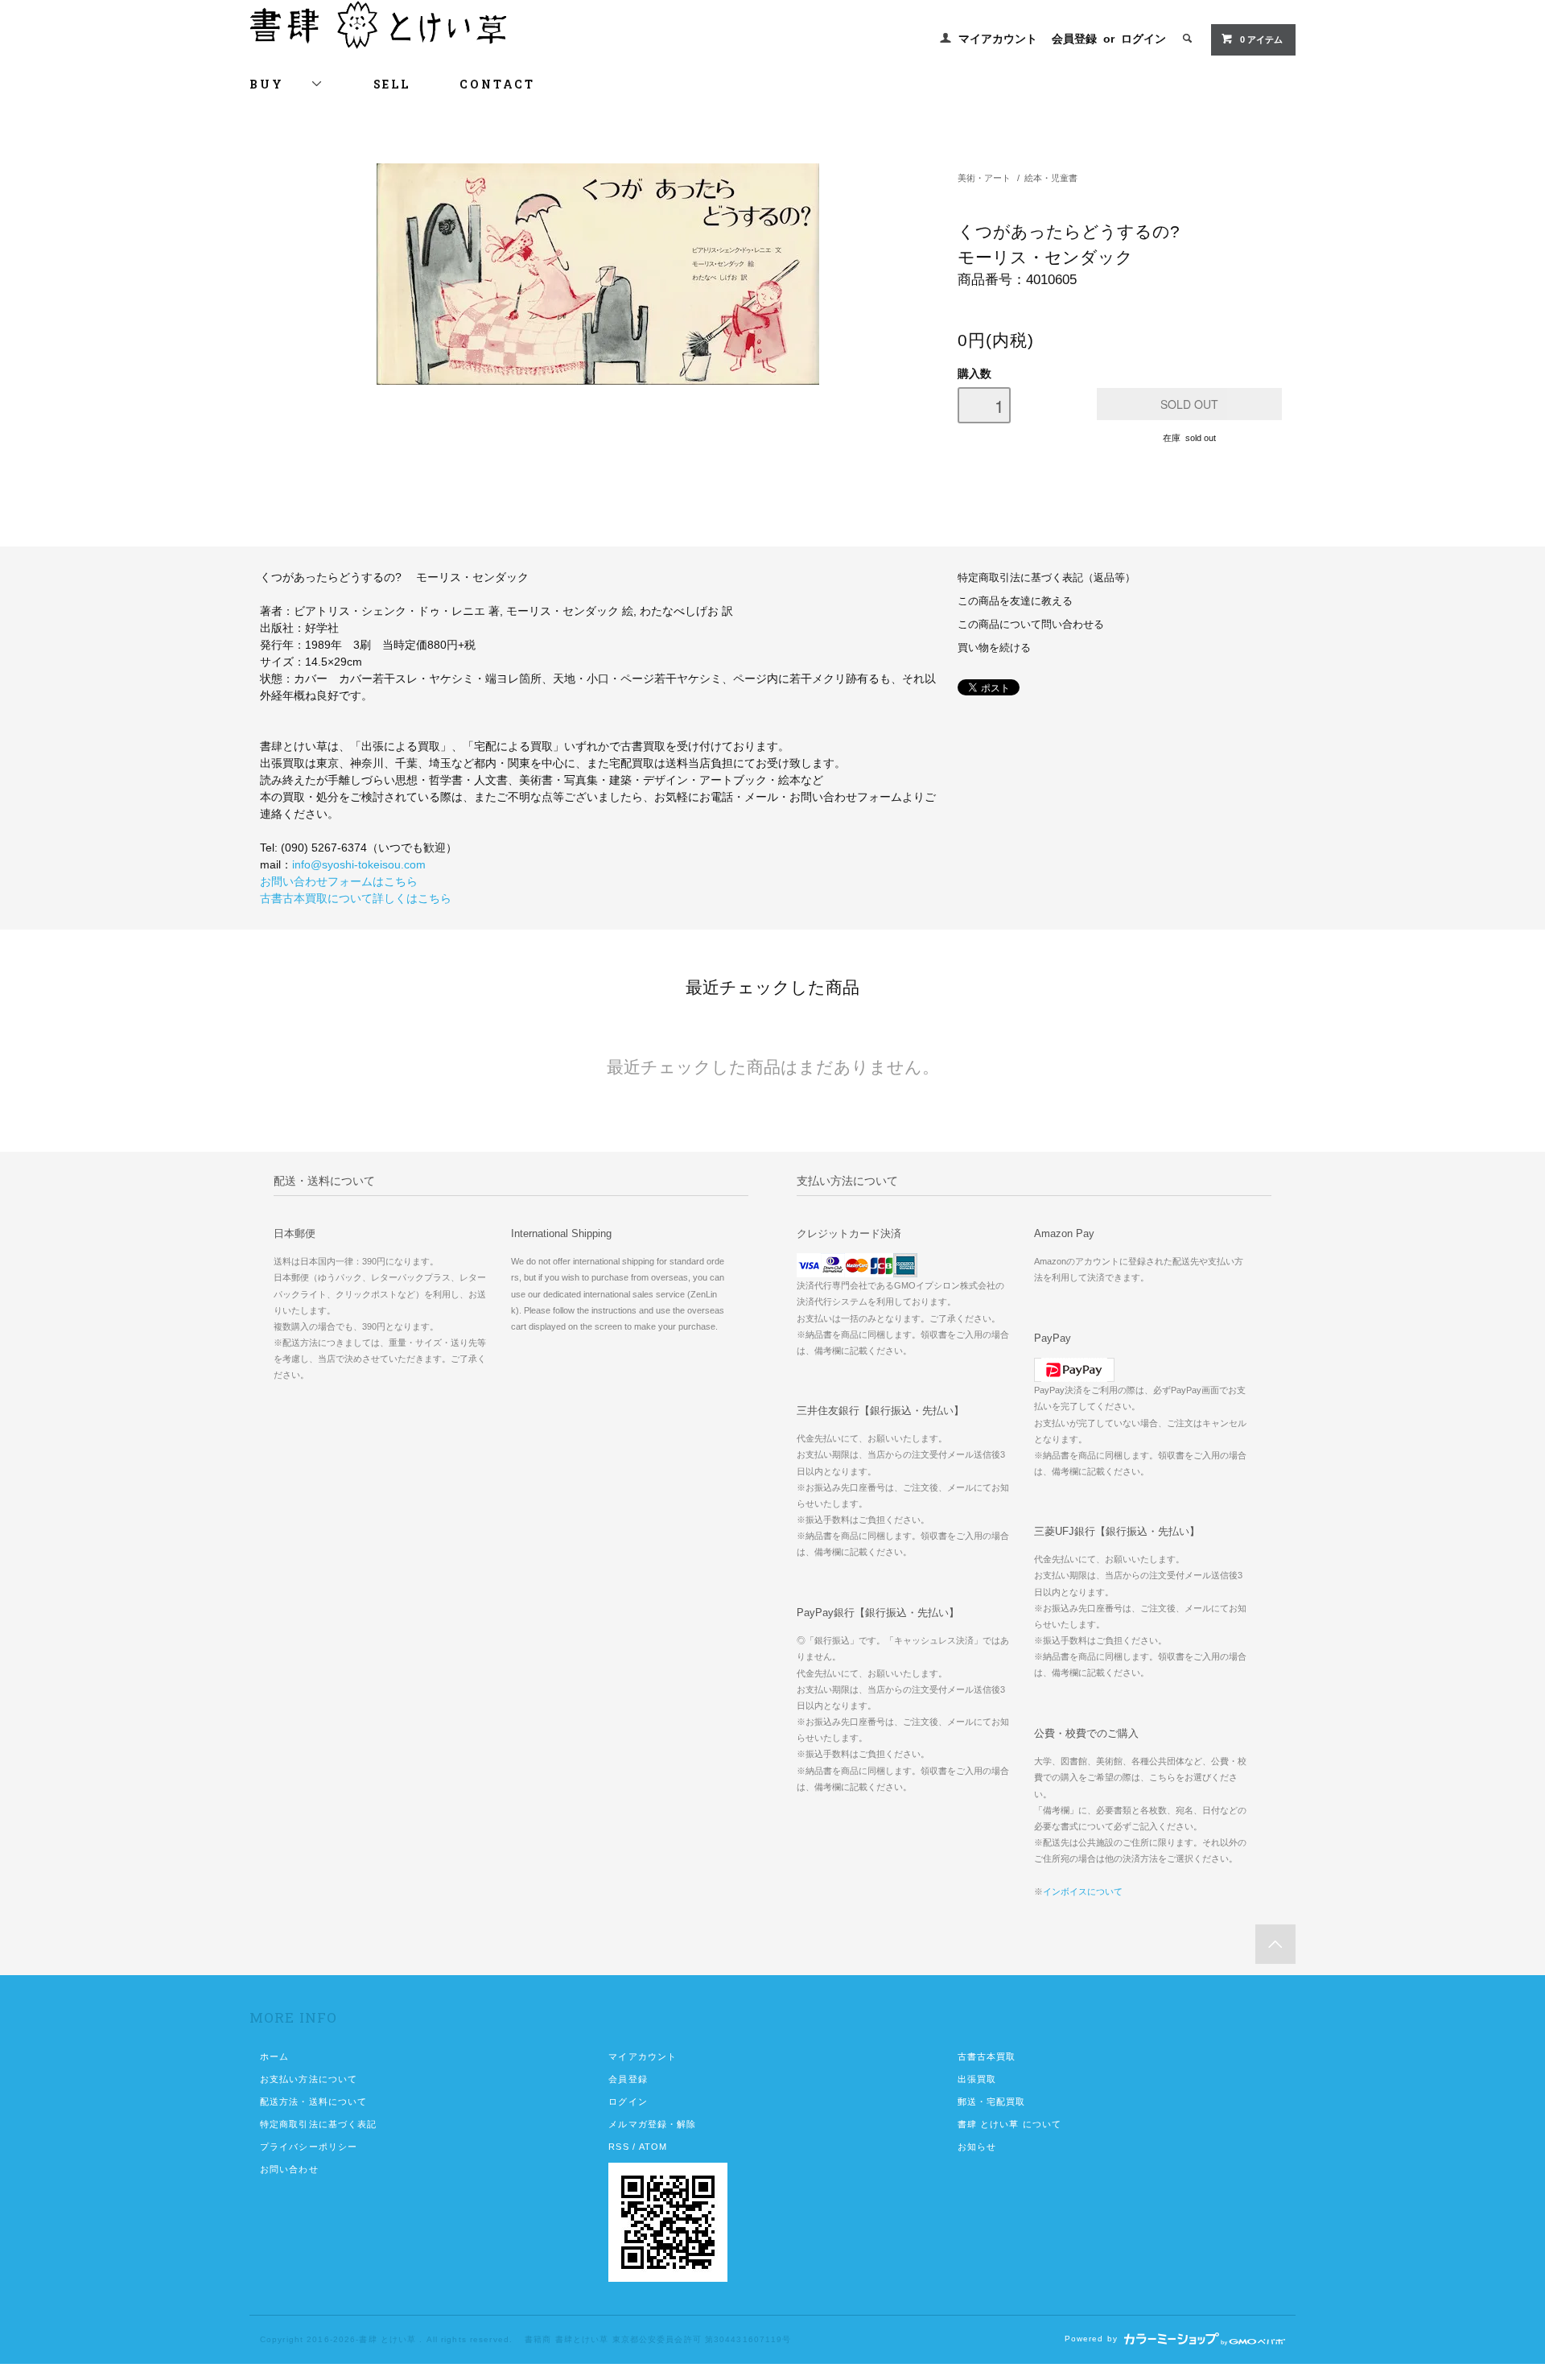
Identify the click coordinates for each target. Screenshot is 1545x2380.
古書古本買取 (987, 2056)
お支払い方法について (309, 2079)
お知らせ (977, 2147)
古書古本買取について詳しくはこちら (356, 898)
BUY (280, 84)
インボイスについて (1083, 1891)
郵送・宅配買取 (992, 2102)
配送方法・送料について (313, 2102)
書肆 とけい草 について (1009, 2124)
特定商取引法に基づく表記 (318, 2124)
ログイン (1143, 39)
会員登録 (1074, 39)
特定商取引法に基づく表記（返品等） (1046, 578)
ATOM (653, 2147)
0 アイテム (1261, 39)
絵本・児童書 (1051, 178)
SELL (391, 84)
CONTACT (497, 84)
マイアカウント (998, 39)
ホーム (274, 2056)
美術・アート (984, 178)
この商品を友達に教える (1015, 601)
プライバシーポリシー (309, 2147)
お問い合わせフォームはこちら (339, 881)
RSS (618, 2147)
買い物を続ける (994, 648)
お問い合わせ (289, 2169)
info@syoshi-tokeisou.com (359, 864)
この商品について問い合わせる (1031, 625)
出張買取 (977, 2079)
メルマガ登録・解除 (652, 2124)
